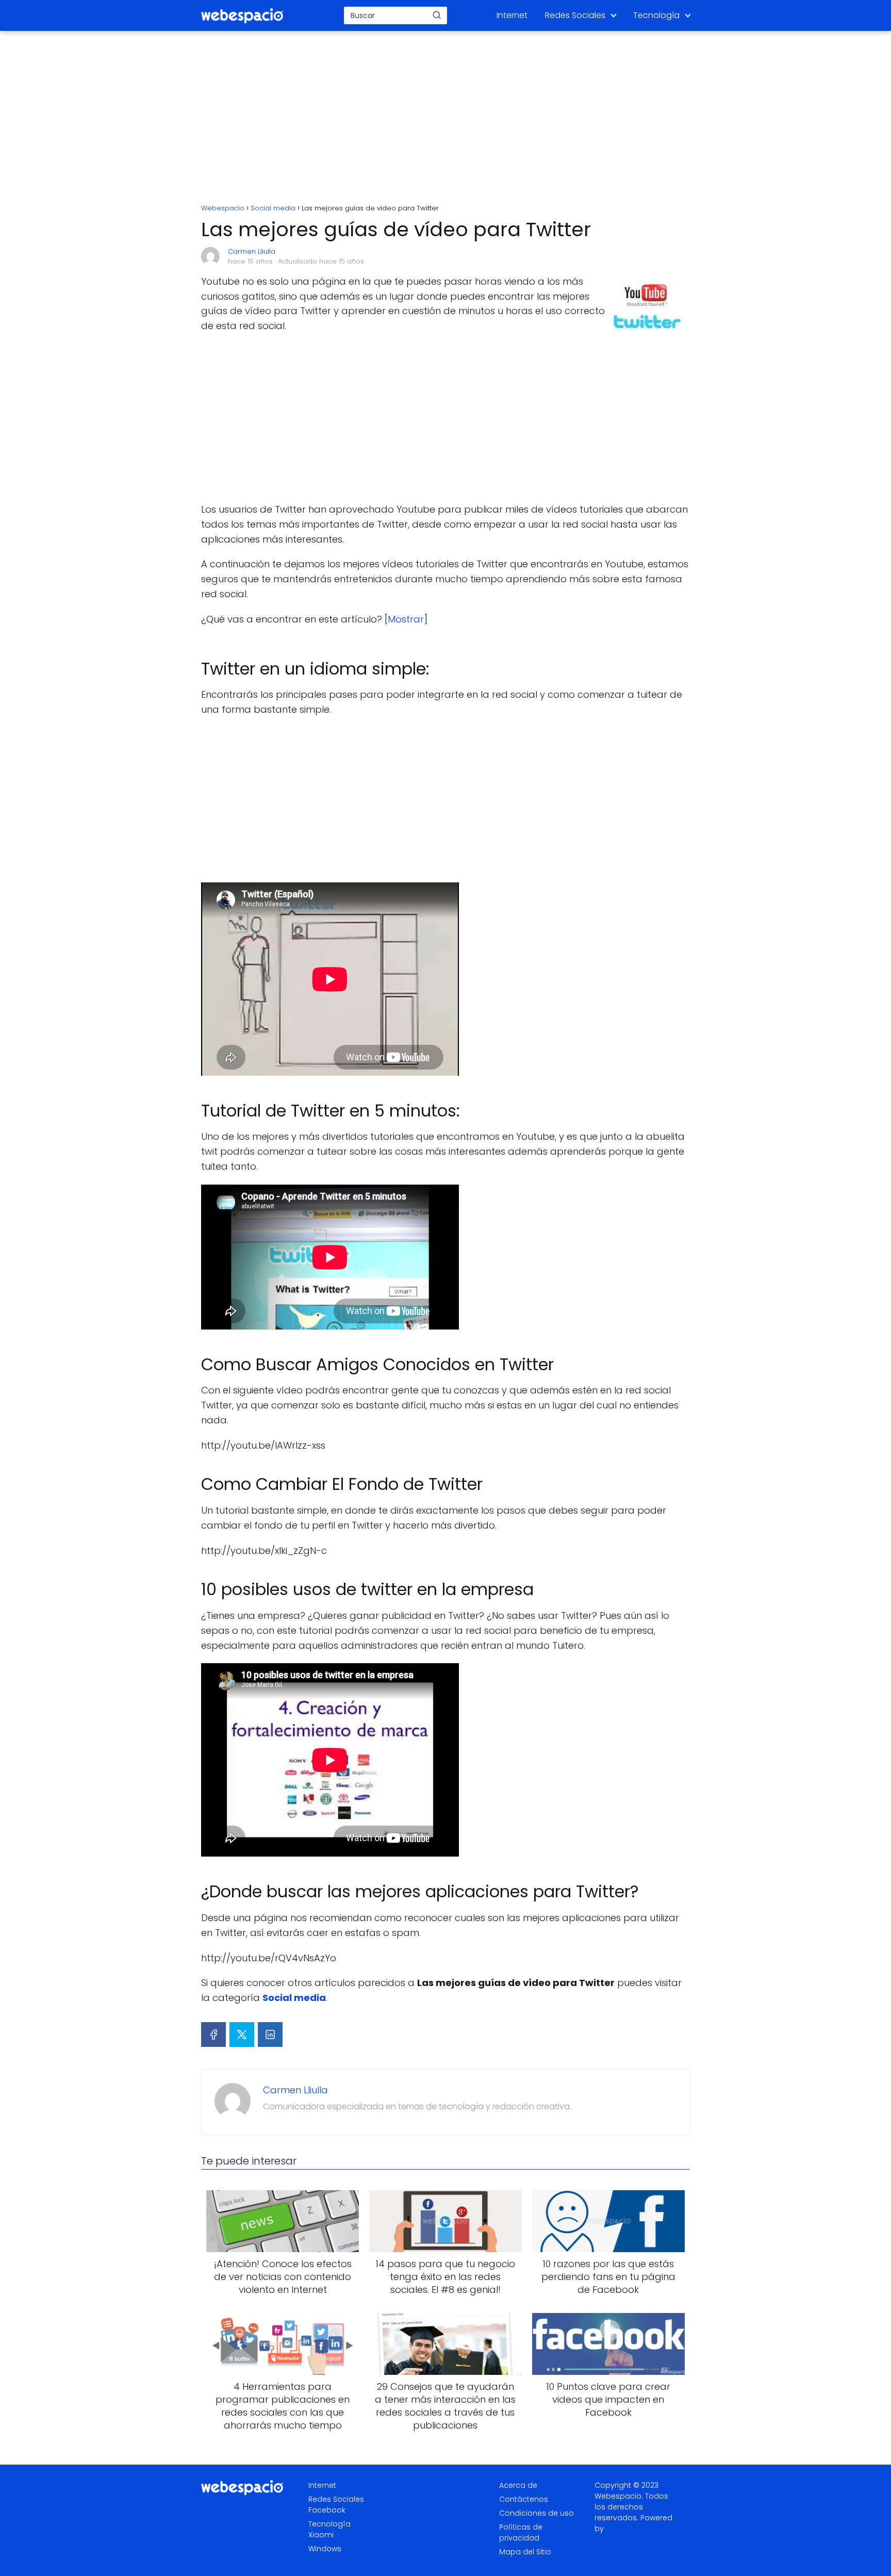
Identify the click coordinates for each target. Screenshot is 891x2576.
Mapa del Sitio (525, 2552)
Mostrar (406, 619)
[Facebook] (213, 2034)
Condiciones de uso (537, 2513)
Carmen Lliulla (252, 251)
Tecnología (656, 15)
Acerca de (518, 2485)
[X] (242, 2034)
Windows (325, 2549)
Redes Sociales (575, 15)
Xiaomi (321, 2535)
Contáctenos (524, 2499)
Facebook (327, 2510)
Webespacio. (619, 2496)
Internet (512, 15)
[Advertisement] (445, 119)
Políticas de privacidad (521, 2532)
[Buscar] (437, 15)
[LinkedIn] (270, 2034)
